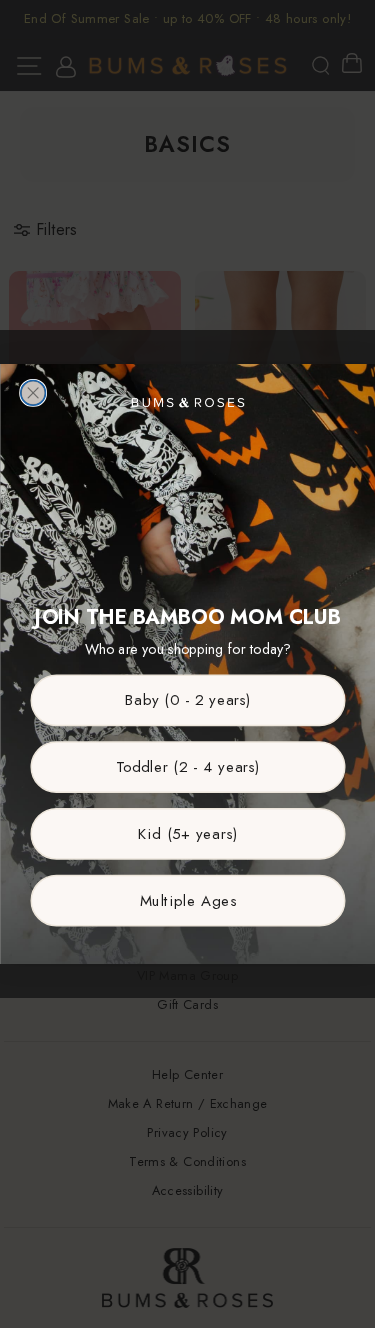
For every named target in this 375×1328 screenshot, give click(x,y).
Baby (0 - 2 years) (187, 700)
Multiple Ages (187, 900)
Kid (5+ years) (188, 834)
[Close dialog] (32, 393)
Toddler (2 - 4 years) (187, 767)
